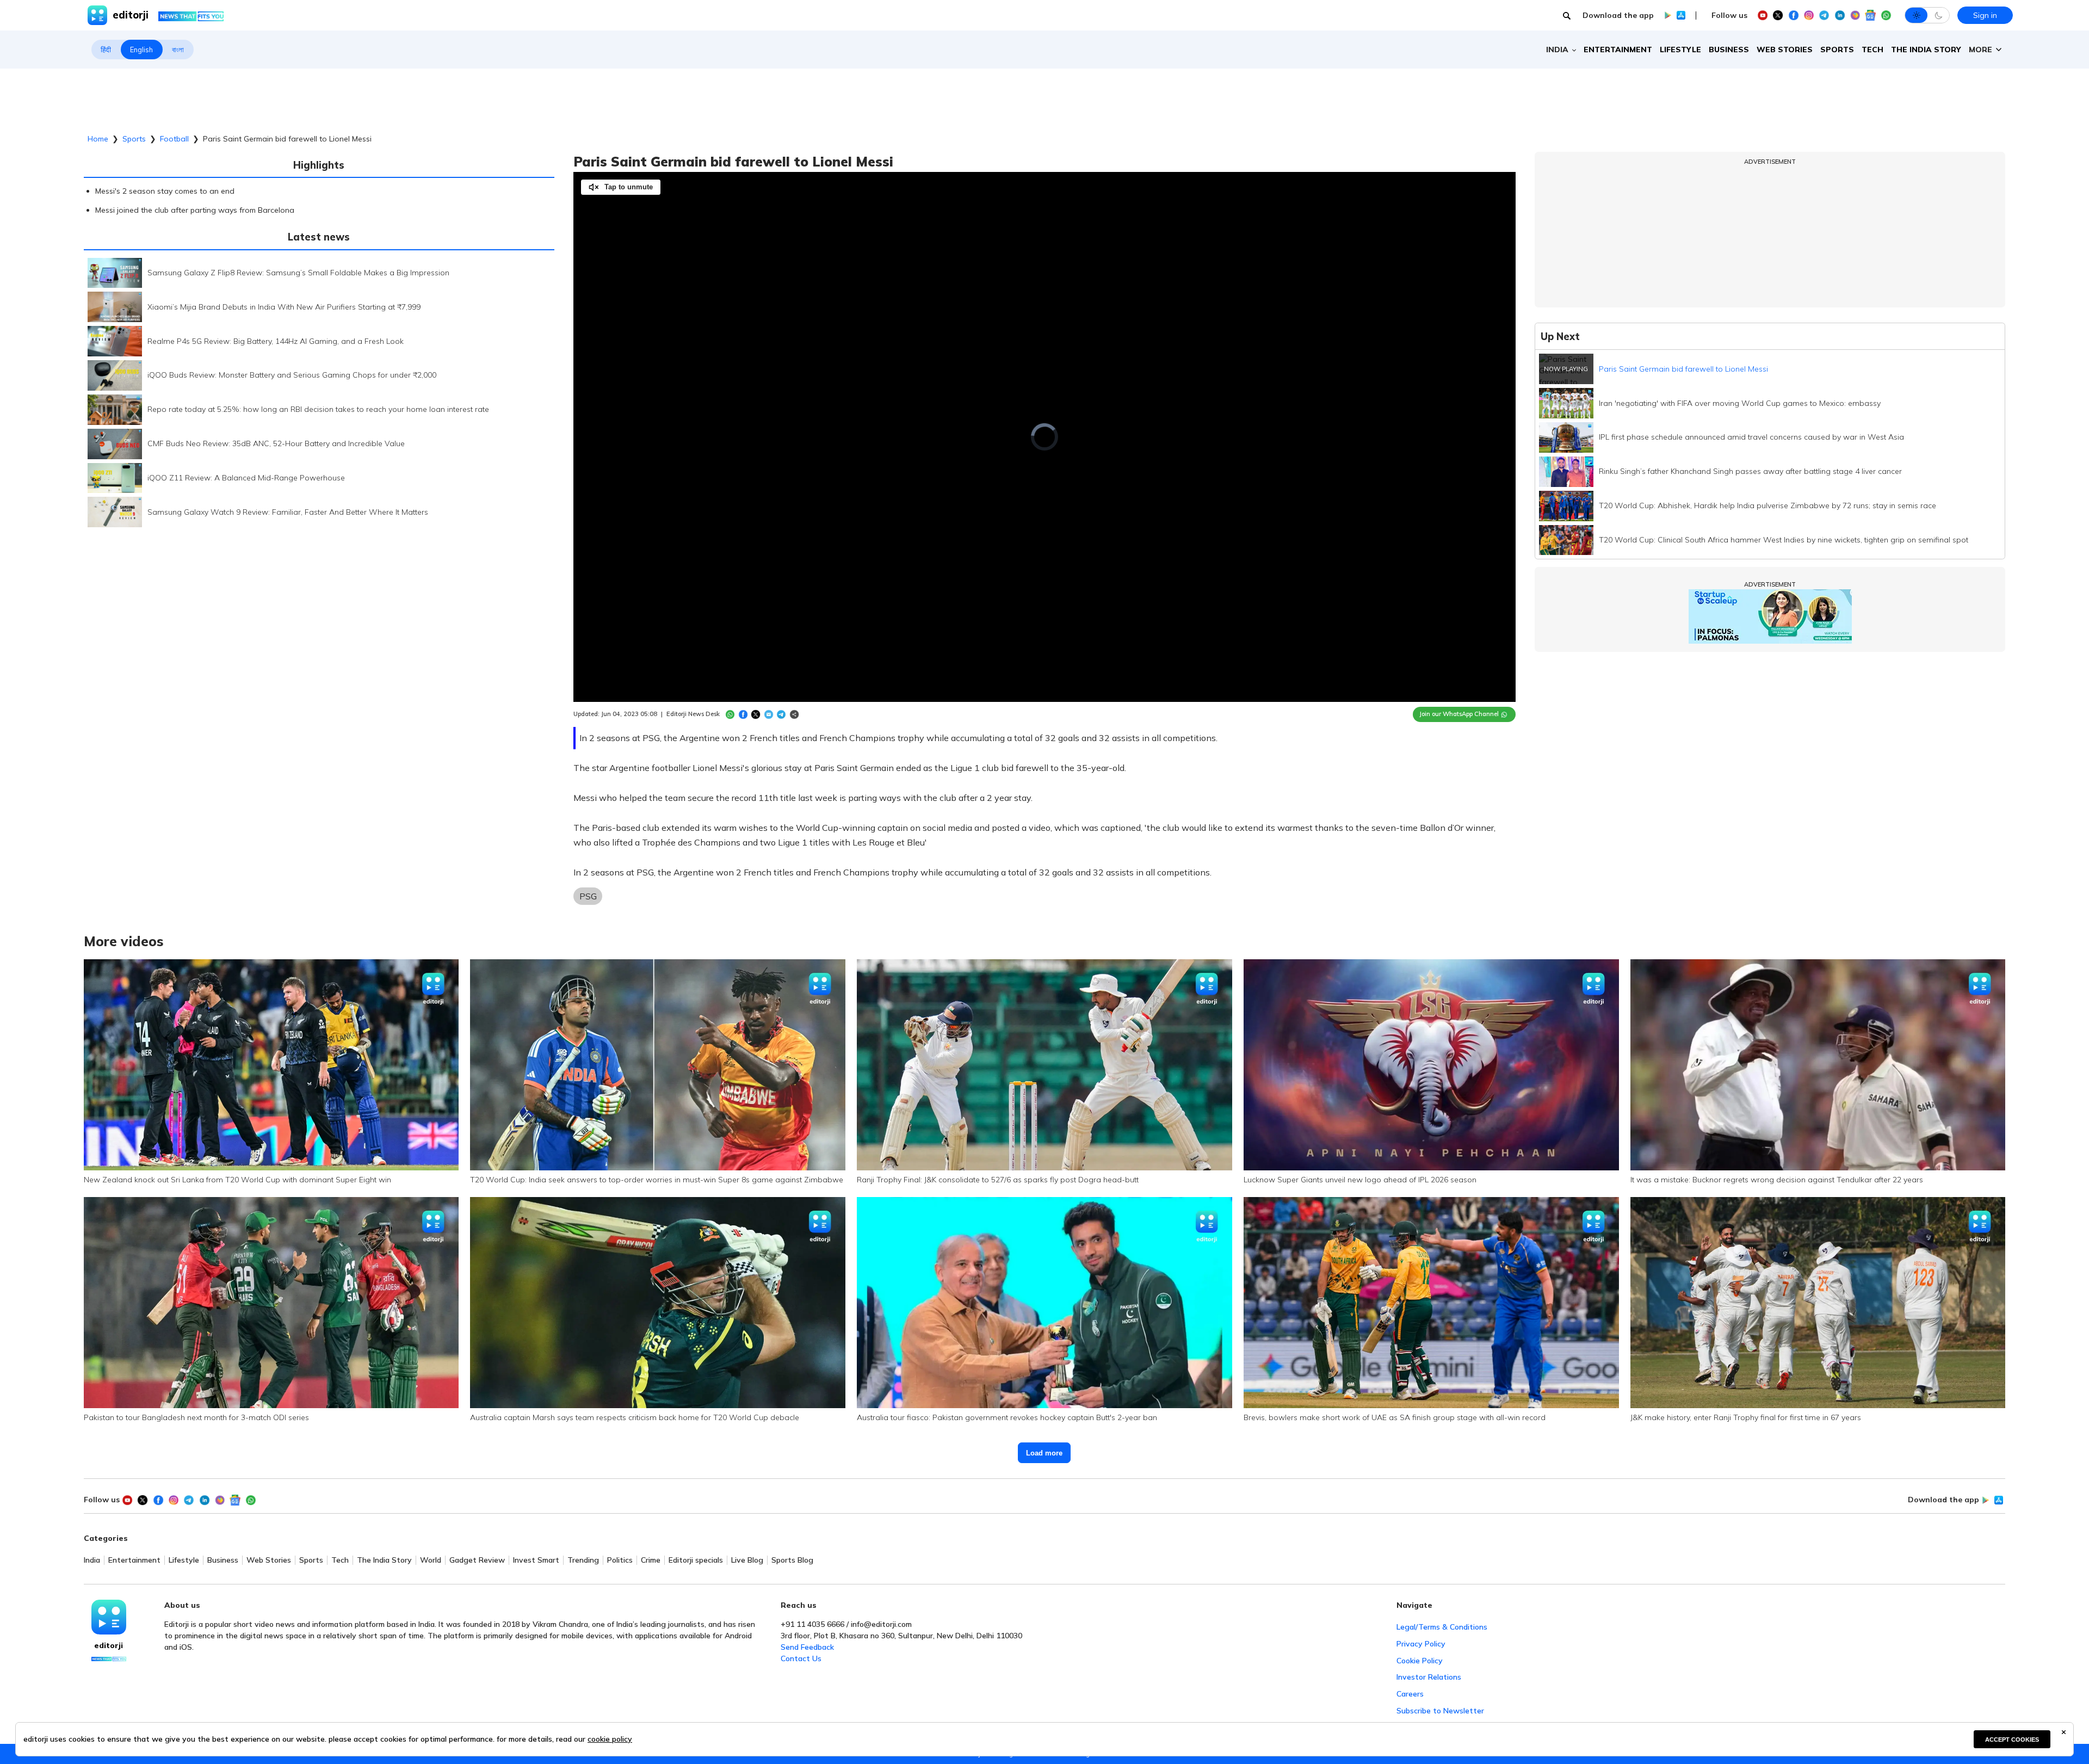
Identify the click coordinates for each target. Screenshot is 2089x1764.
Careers (1410, 1694)
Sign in (1985, 15)
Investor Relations (1429, 1677)
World (431, 1560)
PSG (588, 896)
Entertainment (1618, 50)
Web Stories (1785, 50)
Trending (583, 1560)
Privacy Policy (1421, 1644)
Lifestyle (1680, 50)
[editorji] (109, 1617)
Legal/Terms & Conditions (1442, 1627)
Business (1729, 50)
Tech (1872, 50)
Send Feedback (807, 1647)
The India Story (1926, 50)
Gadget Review (477, 1560)
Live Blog (747, 1560)
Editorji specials (696, 1560)
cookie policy (610, 1739)
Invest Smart (536, 1560)
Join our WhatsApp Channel (1459, 714)
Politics (620, 1560)
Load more (1044, 1453)
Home (98, 139)
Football (174, 139)
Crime (651, 1560)
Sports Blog (792, 1560)
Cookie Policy (1420, 1661)
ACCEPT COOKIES (2012, 1740)
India (92, 1560)
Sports (1837, 50)
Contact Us (801, 1658)
